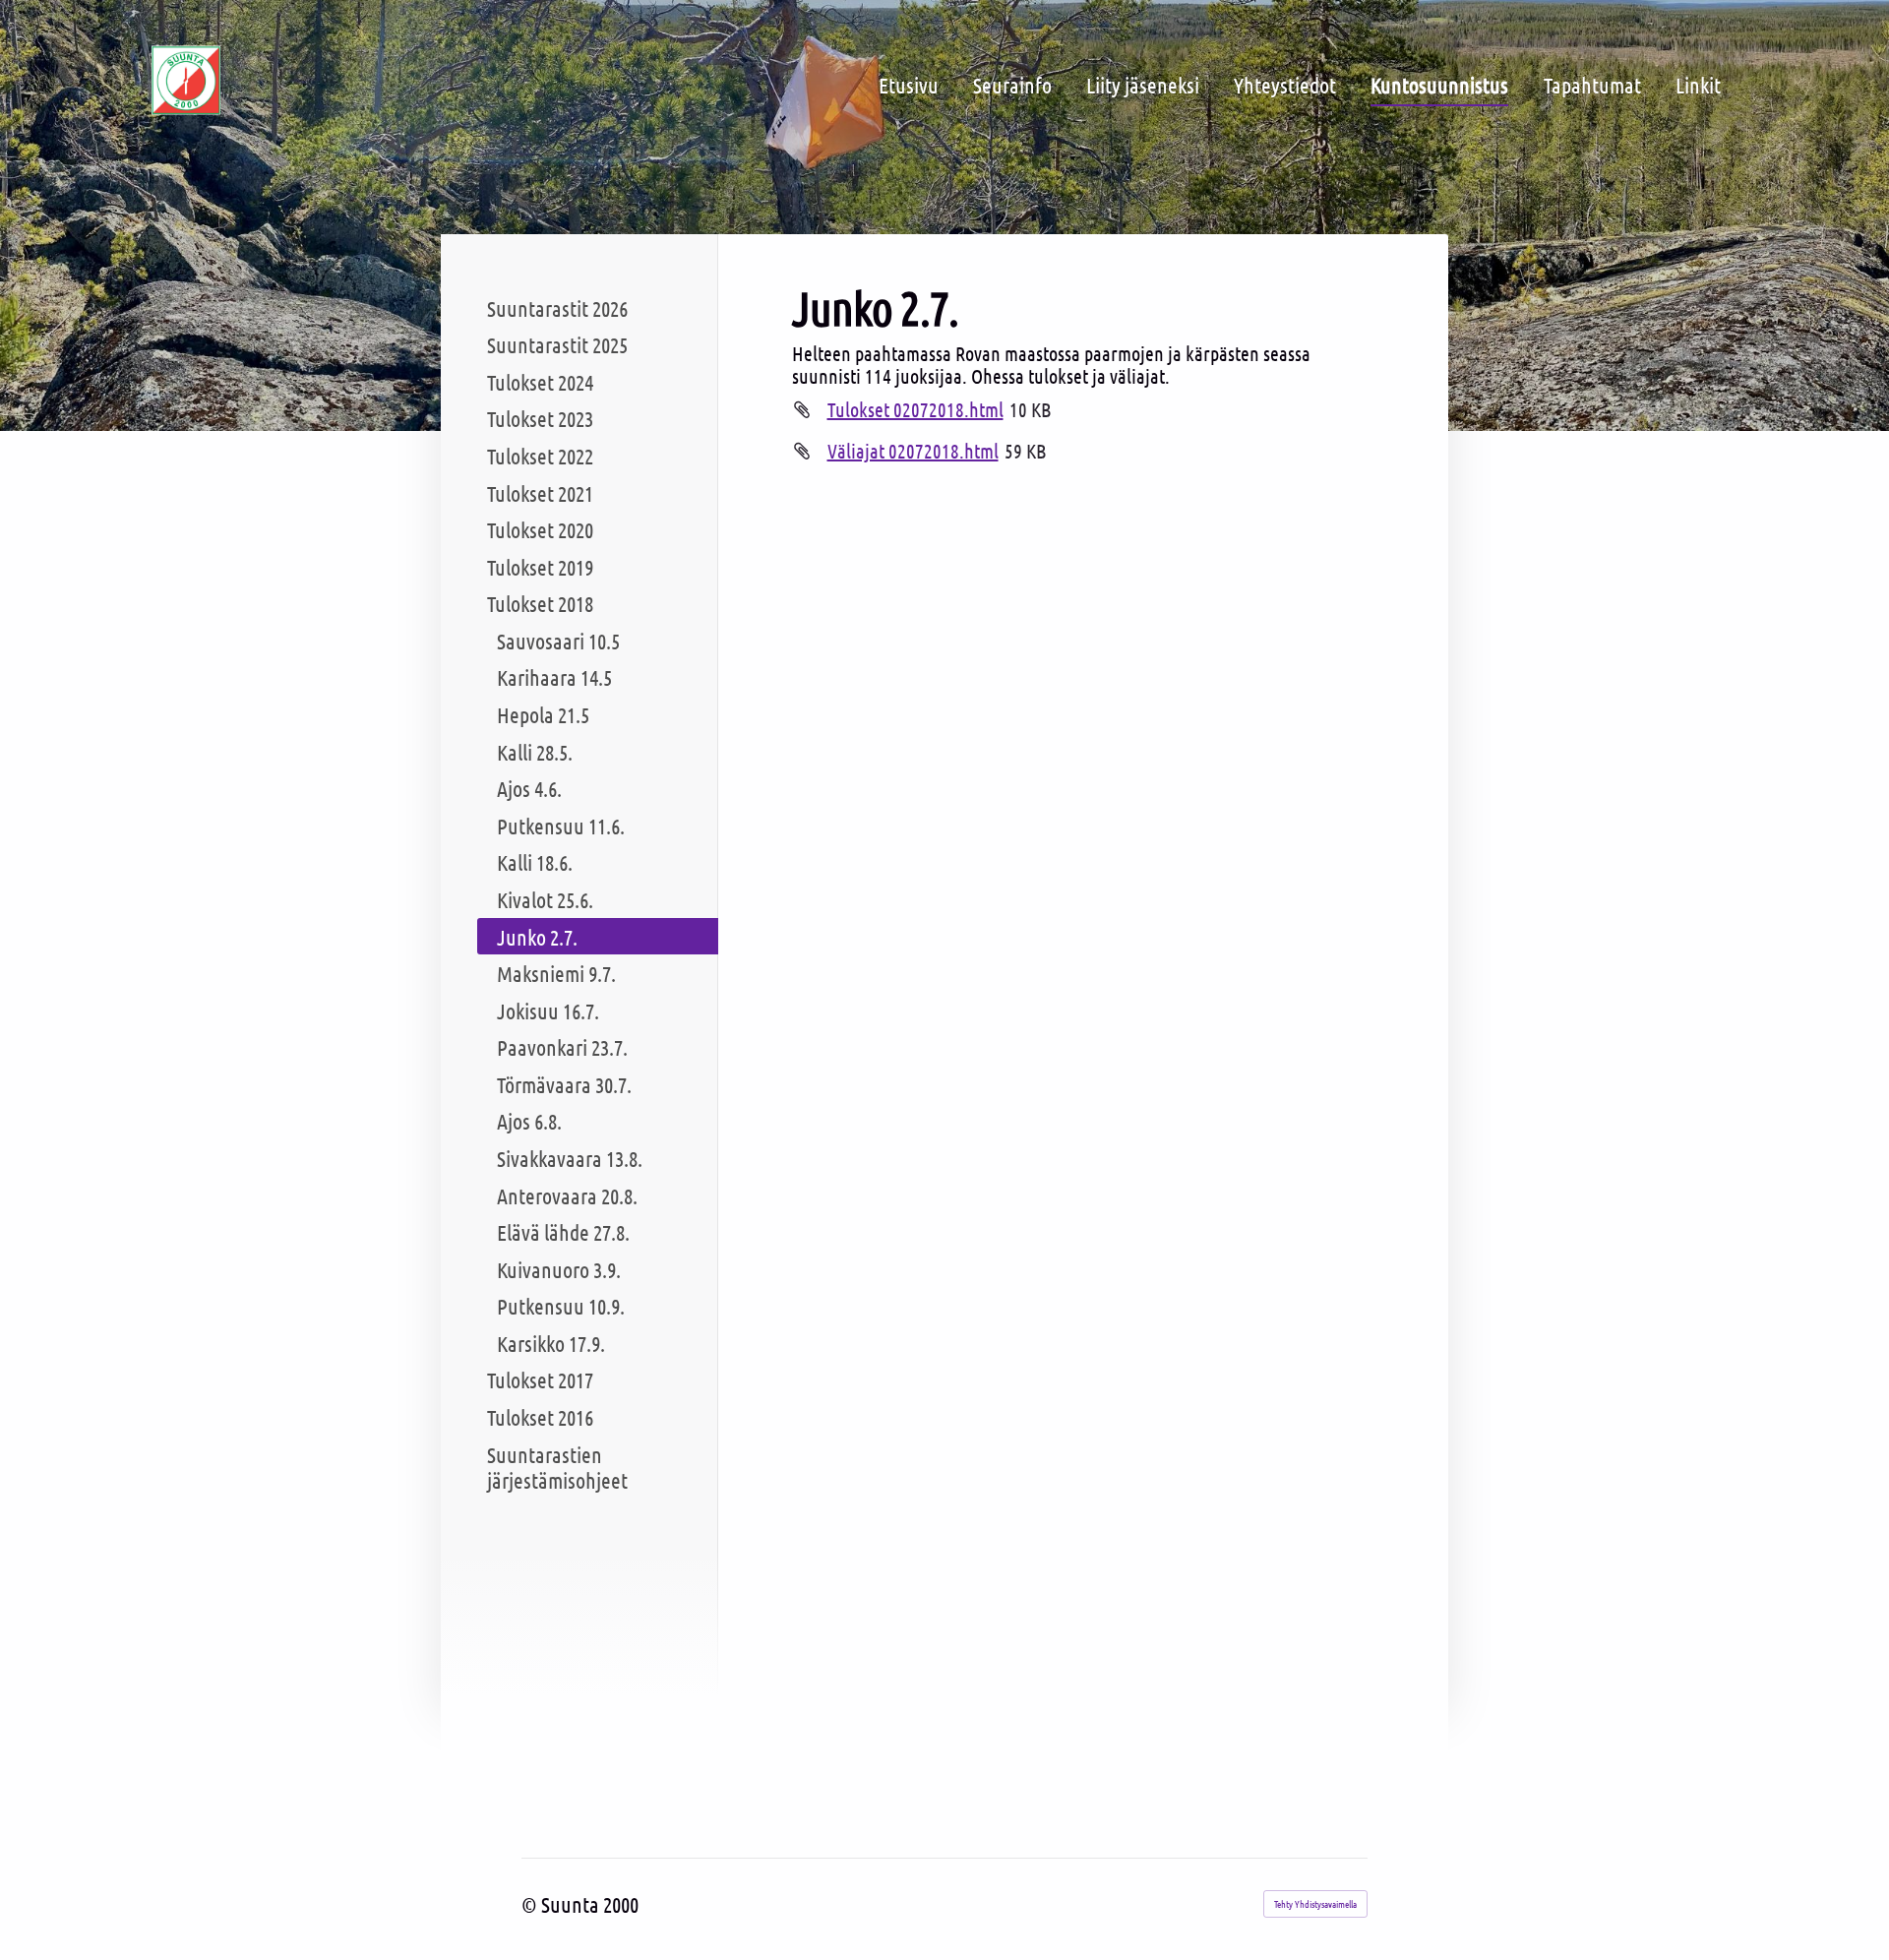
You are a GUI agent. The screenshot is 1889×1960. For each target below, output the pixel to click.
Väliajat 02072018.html (913, 451)
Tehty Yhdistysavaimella (1315, 1903)
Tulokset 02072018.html (915, 409)
